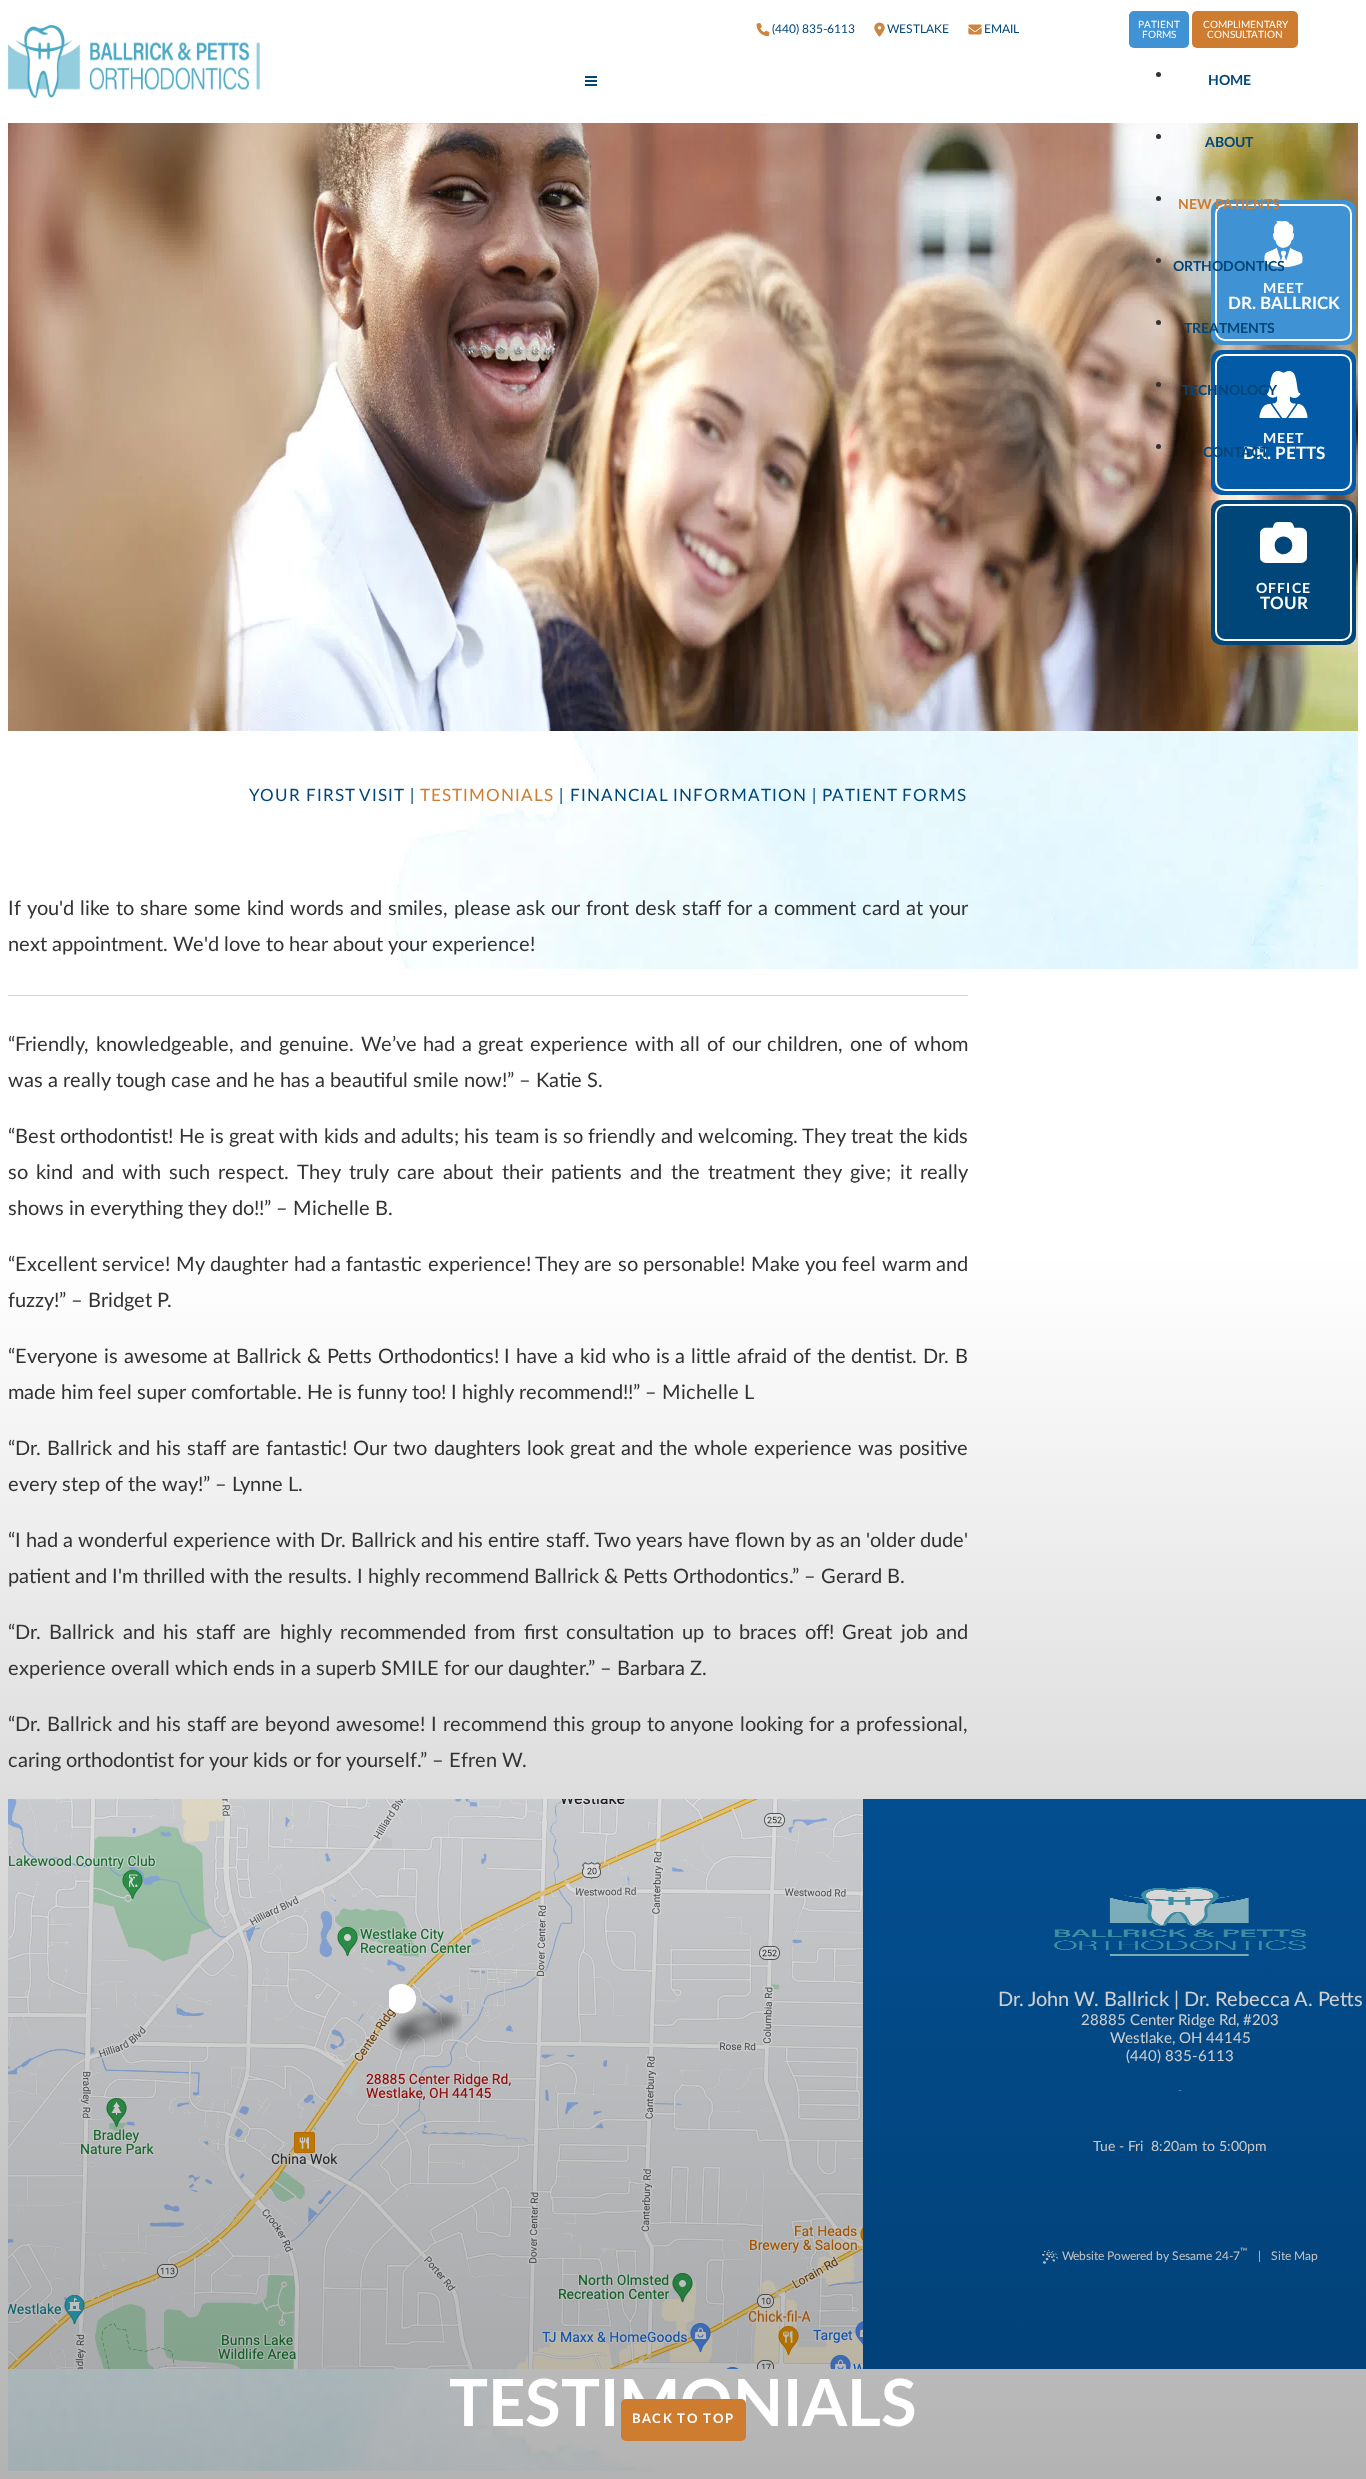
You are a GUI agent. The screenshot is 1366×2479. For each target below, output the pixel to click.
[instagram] (1104, 29)
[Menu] (591, 82)
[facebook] (1044, 29)
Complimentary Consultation (1245, 30)
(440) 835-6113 (813, 29)
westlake (918, 29)
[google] (1074, 29)
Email (1001, 29)
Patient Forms (1159, 30)
